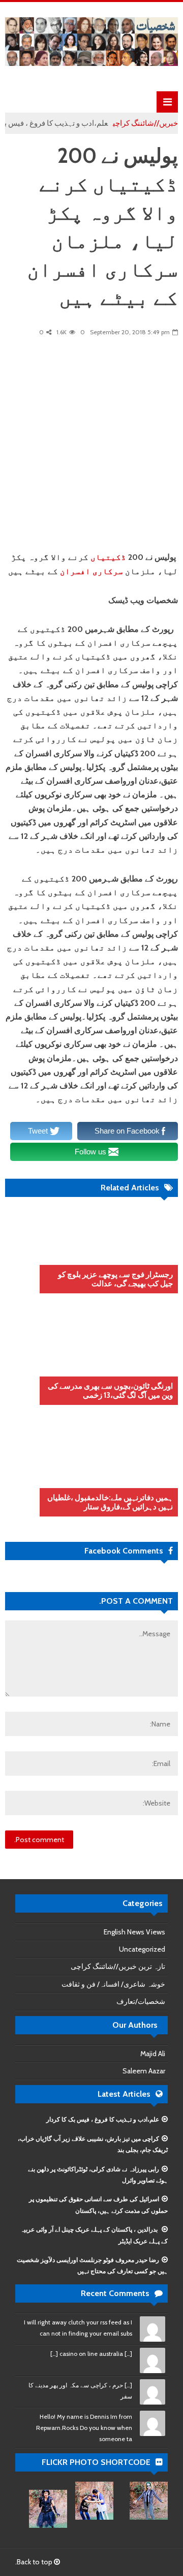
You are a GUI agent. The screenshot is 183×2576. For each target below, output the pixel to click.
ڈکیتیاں (108, 557)
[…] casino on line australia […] (91, 2354)
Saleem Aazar (144, 2071)
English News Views (134, 1932)
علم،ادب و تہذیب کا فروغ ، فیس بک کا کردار (103, 2119)
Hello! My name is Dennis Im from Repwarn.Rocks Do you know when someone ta (84, 2428)
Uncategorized (142, 1949)
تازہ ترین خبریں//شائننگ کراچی (118, 1966)
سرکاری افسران (91, 571)
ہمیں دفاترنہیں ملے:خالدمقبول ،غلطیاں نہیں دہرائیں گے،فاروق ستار (110, 1502)
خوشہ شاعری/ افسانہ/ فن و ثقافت (113, 1984)
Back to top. (35, 2562)
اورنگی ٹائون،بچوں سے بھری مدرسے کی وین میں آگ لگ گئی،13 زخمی (110, 1391)
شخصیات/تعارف (141, 2001)
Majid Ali (153, 2054)
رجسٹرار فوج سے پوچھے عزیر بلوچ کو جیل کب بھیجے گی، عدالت (115, 1279)
